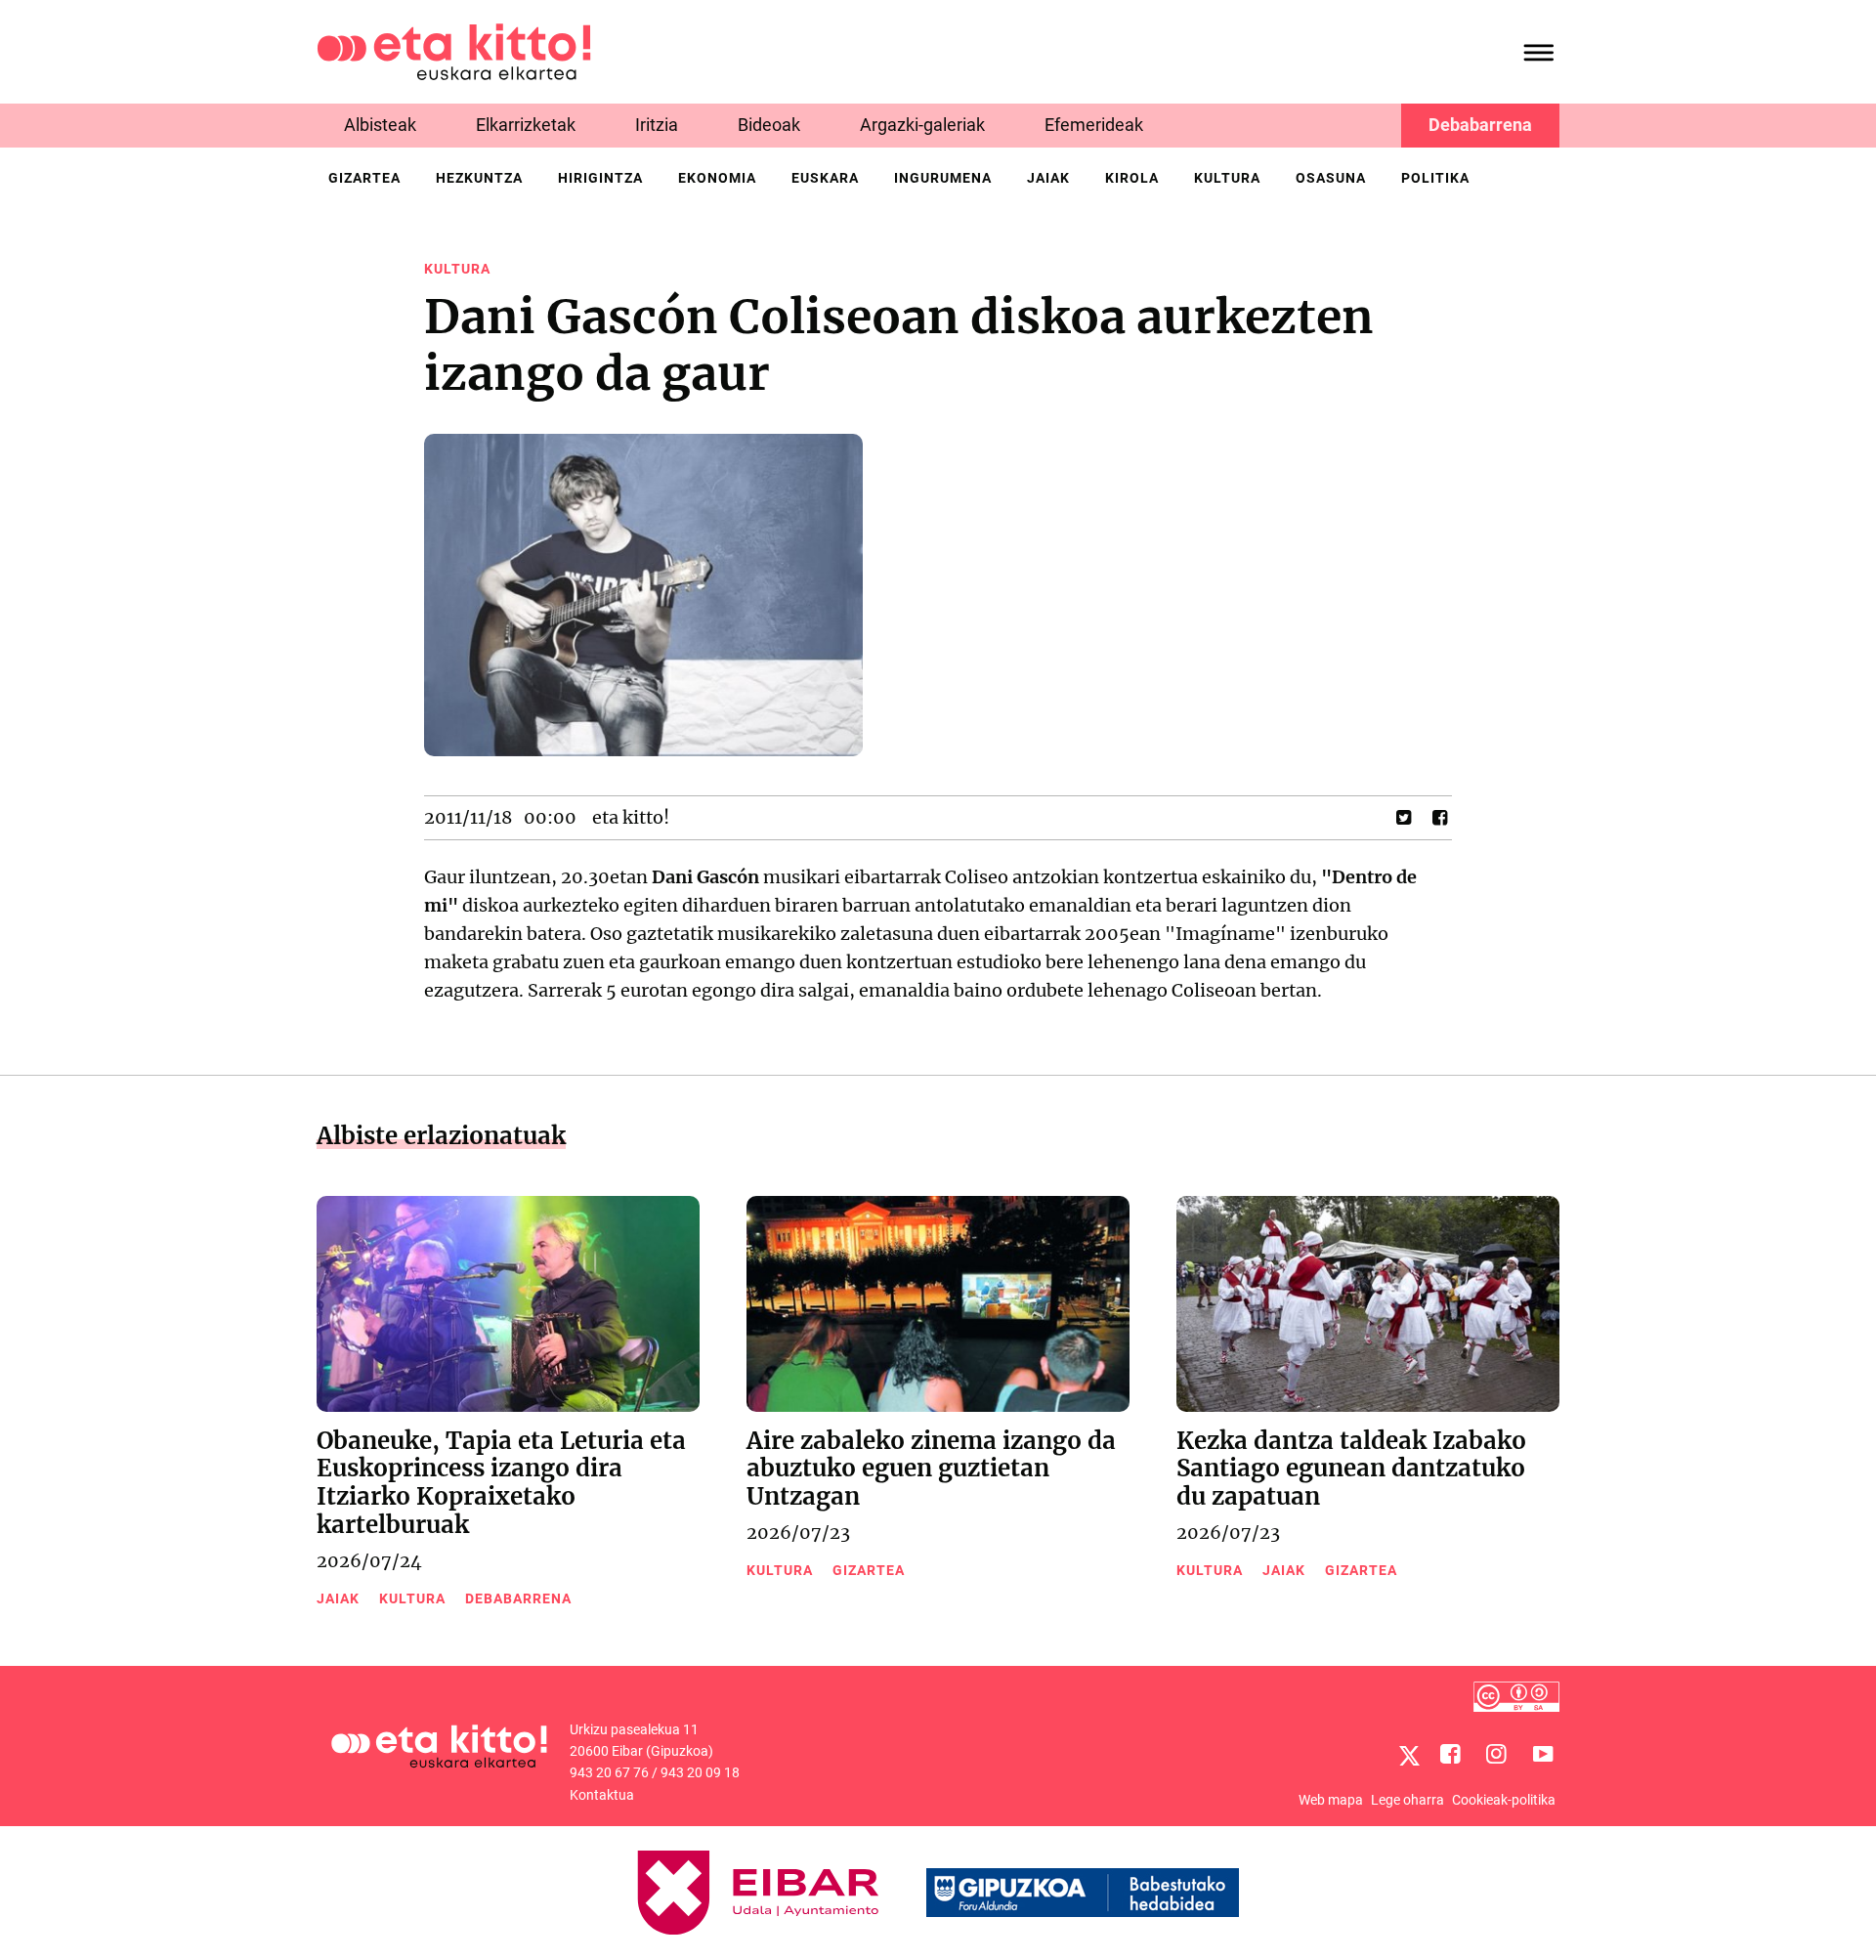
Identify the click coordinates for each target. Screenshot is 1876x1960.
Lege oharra (1407, 1800)
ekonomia (717, 178)
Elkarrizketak (526, 125)
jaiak (1048, 178)
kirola (1132, 178)
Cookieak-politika (1504, 1800)
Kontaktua (602, 1795)
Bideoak (769, 125)
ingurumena (943, 178)
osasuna (1331, 178)
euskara (825, 178)
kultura (1227, 178)
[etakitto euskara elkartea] (454, 50)
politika (1435, 178)
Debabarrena (1480, 125)
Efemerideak (1094, 125)
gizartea (364, 178)
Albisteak (380, 125)
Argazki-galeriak (922, 125)
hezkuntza (479, 178)
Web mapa (1331, 1800)
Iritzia (657, 125)
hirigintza (600, 178)
